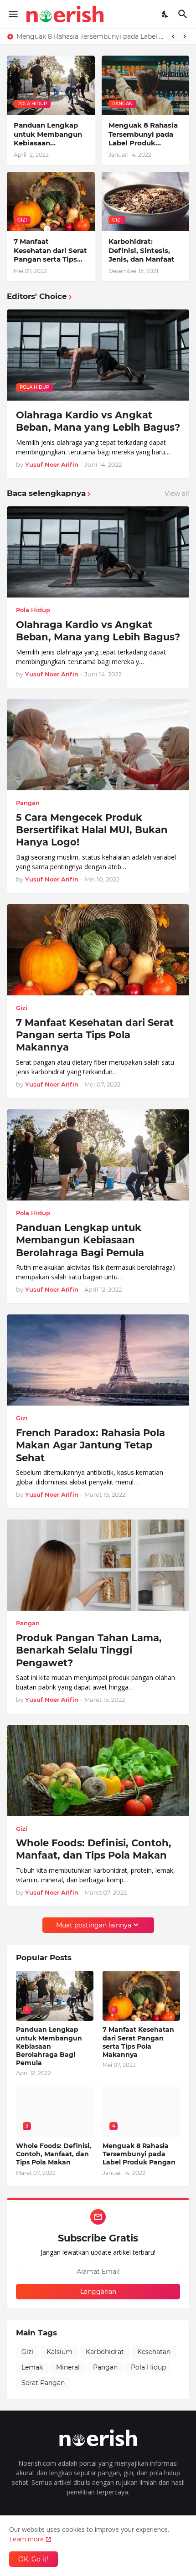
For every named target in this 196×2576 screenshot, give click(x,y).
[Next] (185, 36)
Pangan (105, 2367)
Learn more (26, 2539)
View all (177, 494)
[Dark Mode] (165, 14)
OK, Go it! (34, 2559)
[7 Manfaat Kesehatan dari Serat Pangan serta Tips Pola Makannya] (98, 950)
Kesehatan (154, 2352)
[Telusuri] (184, 14)
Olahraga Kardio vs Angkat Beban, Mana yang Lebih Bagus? (98, 421)
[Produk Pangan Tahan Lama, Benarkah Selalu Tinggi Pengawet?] (98, 1565)
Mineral (68, 2367)
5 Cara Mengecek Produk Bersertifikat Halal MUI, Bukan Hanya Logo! (92, 830)
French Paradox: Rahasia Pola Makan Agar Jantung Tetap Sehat (90, 1445)
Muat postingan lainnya (94, 1925)
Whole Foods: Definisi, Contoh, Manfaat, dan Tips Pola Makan (94, 1849)
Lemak (32, 2367)
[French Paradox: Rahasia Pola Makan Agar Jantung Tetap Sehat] (98, 1360)
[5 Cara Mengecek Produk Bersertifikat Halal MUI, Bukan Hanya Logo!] (98, 745)
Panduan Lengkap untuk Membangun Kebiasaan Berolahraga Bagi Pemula (48, 134)
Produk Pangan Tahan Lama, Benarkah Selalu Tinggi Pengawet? (89, 1650)
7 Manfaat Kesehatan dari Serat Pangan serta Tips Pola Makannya (90, 36)
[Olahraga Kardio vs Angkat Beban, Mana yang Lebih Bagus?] (98, 552)
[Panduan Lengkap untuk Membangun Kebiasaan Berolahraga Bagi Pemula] (98, 1155)
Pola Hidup (148, 2367)
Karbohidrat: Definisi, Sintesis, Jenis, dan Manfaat (142, 250)
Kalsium (59, 2352)
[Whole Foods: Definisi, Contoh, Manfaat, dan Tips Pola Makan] (98, 1771)
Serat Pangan (43, 2383)
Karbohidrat (105, 2352)
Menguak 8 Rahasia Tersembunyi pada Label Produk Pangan (143, 134)
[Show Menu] (13, 14)
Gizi (27, 2352)
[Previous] (173, 36)
